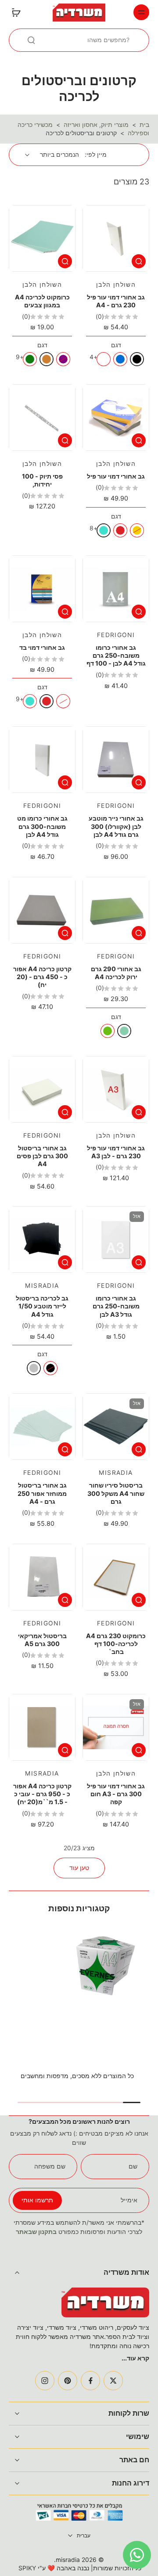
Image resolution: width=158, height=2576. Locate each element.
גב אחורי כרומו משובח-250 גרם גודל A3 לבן (116, 1306)
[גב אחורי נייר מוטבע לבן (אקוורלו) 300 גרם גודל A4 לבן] (116, 760)
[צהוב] (137, 530)
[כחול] (120, 359)
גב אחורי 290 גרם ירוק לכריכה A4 (116, 973)
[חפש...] (31, 40)
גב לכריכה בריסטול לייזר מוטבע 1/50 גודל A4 (42, 1306)
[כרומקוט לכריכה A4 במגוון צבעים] (42, 238)
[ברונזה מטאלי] (47, 359)
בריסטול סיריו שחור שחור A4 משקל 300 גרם (116, 1493)
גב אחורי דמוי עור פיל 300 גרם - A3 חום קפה (116, 1794)
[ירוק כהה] (30, 359)
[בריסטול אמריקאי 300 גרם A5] (42, 1577)
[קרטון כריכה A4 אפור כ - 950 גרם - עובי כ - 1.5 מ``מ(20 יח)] (42, 1727)
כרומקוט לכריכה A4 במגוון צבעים (42, 301)
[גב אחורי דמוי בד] (42, 589)
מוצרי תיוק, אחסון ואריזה (96, 125)
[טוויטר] (113, 2381)
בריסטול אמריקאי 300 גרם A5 (42, 1640)
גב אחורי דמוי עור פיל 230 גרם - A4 (116, 301)
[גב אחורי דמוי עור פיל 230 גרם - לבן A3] (116, 1089)
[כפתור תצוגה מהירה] (139, 261)
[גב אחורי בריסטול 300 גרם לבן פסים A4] (42, 1089)
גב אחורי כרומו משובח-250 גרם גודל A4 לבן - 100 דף (116, 656)
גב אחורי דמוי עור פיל (116, 476)
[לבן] (104, 359)
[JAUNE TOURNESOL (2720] (63, 701)
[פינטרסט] (68, 2381)
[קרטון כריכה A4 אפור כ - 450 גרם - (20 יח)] (42, 910)
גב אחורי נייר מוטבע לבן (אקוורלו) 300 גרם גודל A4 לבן (116, 826)
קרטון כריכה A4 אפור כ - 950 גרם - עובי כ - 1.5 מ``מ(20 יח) (42, 1794)
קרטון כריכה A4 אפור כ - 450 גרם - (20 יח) (42, 977)
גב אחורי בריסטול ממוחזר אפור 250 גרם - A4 (42, 1493)
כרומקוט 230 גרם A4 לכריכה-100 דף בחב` (116, 1644)
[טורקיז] (104, 530)
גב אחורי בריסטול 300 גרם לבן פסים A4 (42, 1156)
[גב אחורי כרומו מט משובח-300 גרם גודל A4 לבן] (42, 760)
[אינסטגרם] (45, 2381)
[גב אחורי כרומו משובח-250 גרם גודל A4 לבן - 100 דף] (116, 589)
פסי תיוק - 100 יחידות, (42, 480)
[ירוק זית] (108, 1031)
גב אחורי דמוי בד (42, 647)
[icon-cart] (18, 12)
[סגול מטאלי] (63, 359)
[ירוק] (124, 1031)
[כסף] (34, 1368)
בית (144, 125)
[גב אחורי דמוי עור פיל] (116, 418)
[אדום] (120, 530)
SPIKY (27, 2568)
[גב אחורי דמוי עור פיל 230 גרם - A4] (116, 238)
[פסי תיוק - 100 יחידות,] (42, 418)
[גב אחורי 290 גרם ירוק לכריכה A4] (116, 910)
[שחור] (137, 359)
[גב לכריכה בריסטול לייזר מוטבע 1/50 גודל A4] (42, 1239)
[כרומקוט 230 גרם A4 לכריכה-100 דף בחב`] (116, 1577)
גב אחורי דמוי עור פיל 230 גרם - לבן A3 (116, 1152)
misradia (68, 2560)
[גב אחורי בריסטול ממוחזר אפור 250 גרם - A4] (42, 1427)
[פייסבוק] (90, 2381)
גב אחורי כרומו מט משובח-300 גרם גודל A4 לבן (42, 826)
